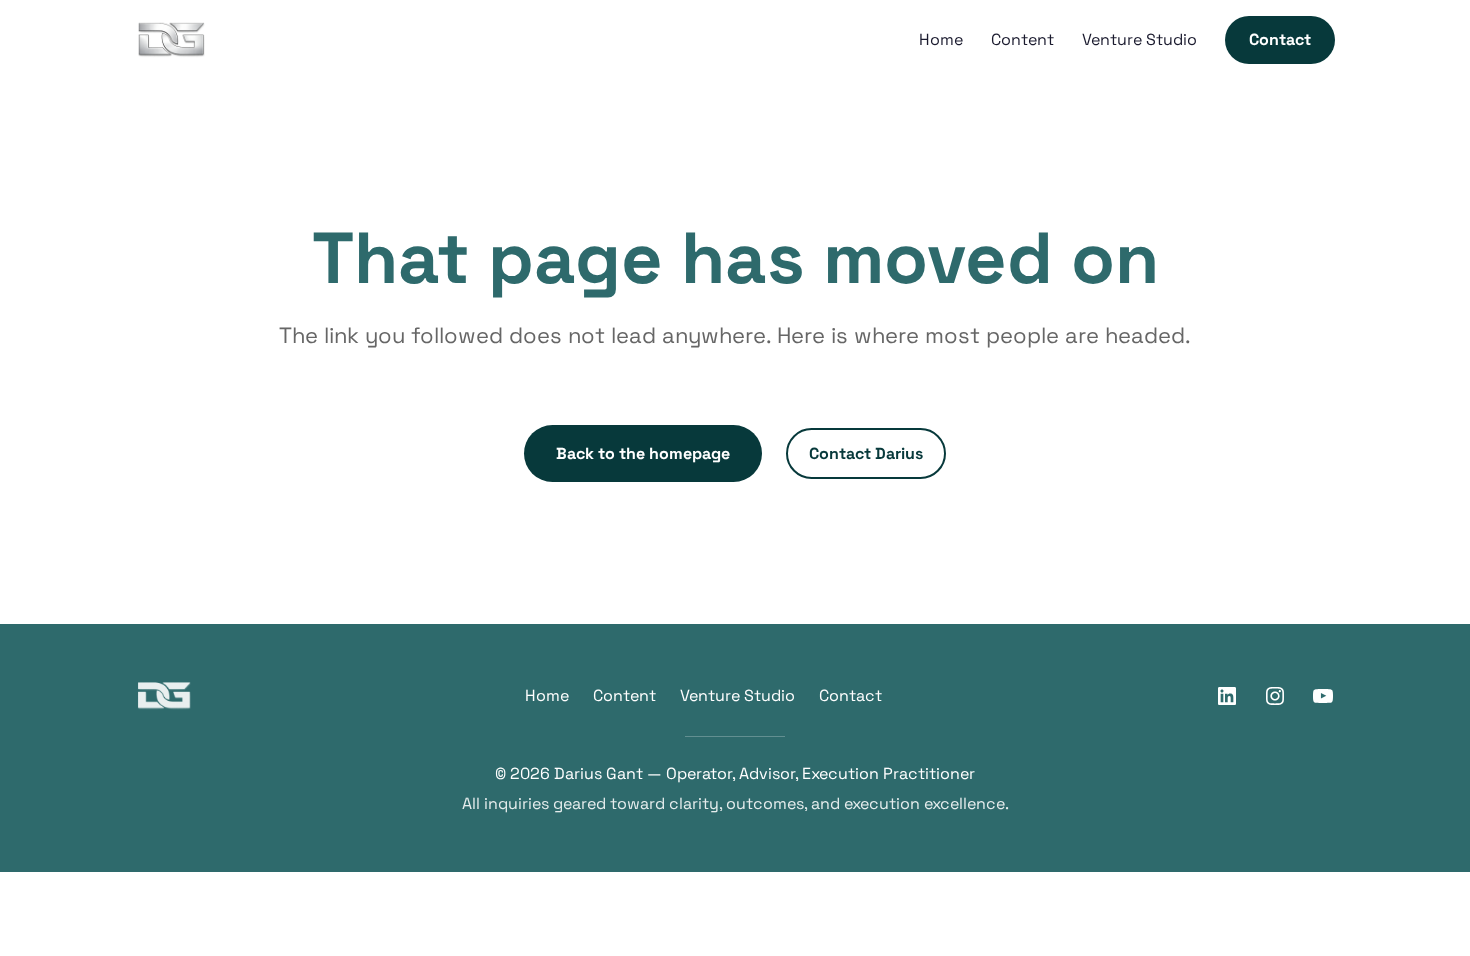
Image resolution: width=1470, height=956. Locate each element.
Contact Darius (866, 453)
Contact (850, 695)
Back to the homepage (643, 453)
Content (624, 695)
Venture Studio (737, 695)
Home (547, 695)
